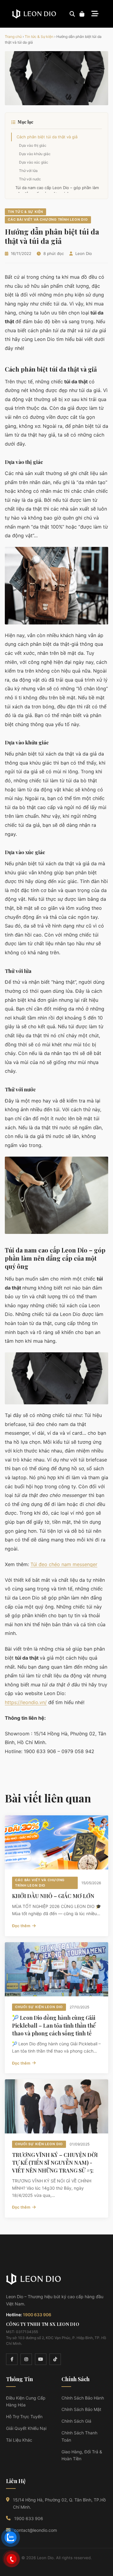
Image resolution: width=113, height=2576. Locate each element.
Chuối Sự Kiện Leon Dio (39, 2007)
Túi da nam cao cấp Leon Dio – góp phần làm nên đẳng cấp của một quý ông (57, 191)
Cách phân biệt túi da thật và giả (47, 137)
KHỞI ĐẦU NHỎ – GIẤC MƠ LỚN (53, 1896)
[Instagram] (26, 2359)
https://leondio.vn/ (26, 1702)
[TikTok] (55, 2359)
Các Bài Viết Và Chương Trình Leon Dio (48, 219)
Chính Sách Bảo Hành (83, 2398)
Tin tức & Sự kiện (39, 37)
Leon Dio (84, 253)
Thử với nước (30, 179)
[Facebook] (12, 2359)
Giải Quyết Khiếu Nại (26, 2428)
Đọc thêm (21, 1926)
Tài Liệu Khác (19, 2440)
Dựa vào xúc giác (34, 162)
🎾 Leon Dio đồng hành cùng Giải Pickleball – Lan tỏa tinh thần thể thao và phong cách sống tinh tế (54, 2026)
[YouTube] (41, 2359)
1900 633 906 (37, 2315)
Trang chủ (13, 37)
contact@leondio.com (36, 2530)
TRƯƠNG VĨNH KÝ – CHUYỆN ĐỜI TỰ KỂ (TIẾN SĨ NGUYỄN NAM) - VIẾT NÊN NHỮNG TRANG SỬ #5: (55, 2163)
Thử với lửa (28, 171)
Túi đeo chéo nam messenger (64, 1564)
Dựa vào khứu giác (35, 154)
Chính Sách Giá (76, 2421)
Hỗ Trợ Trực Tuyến (24, 2417)
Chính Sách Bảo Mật (81, 2409)
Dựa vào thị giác (33, 145)
